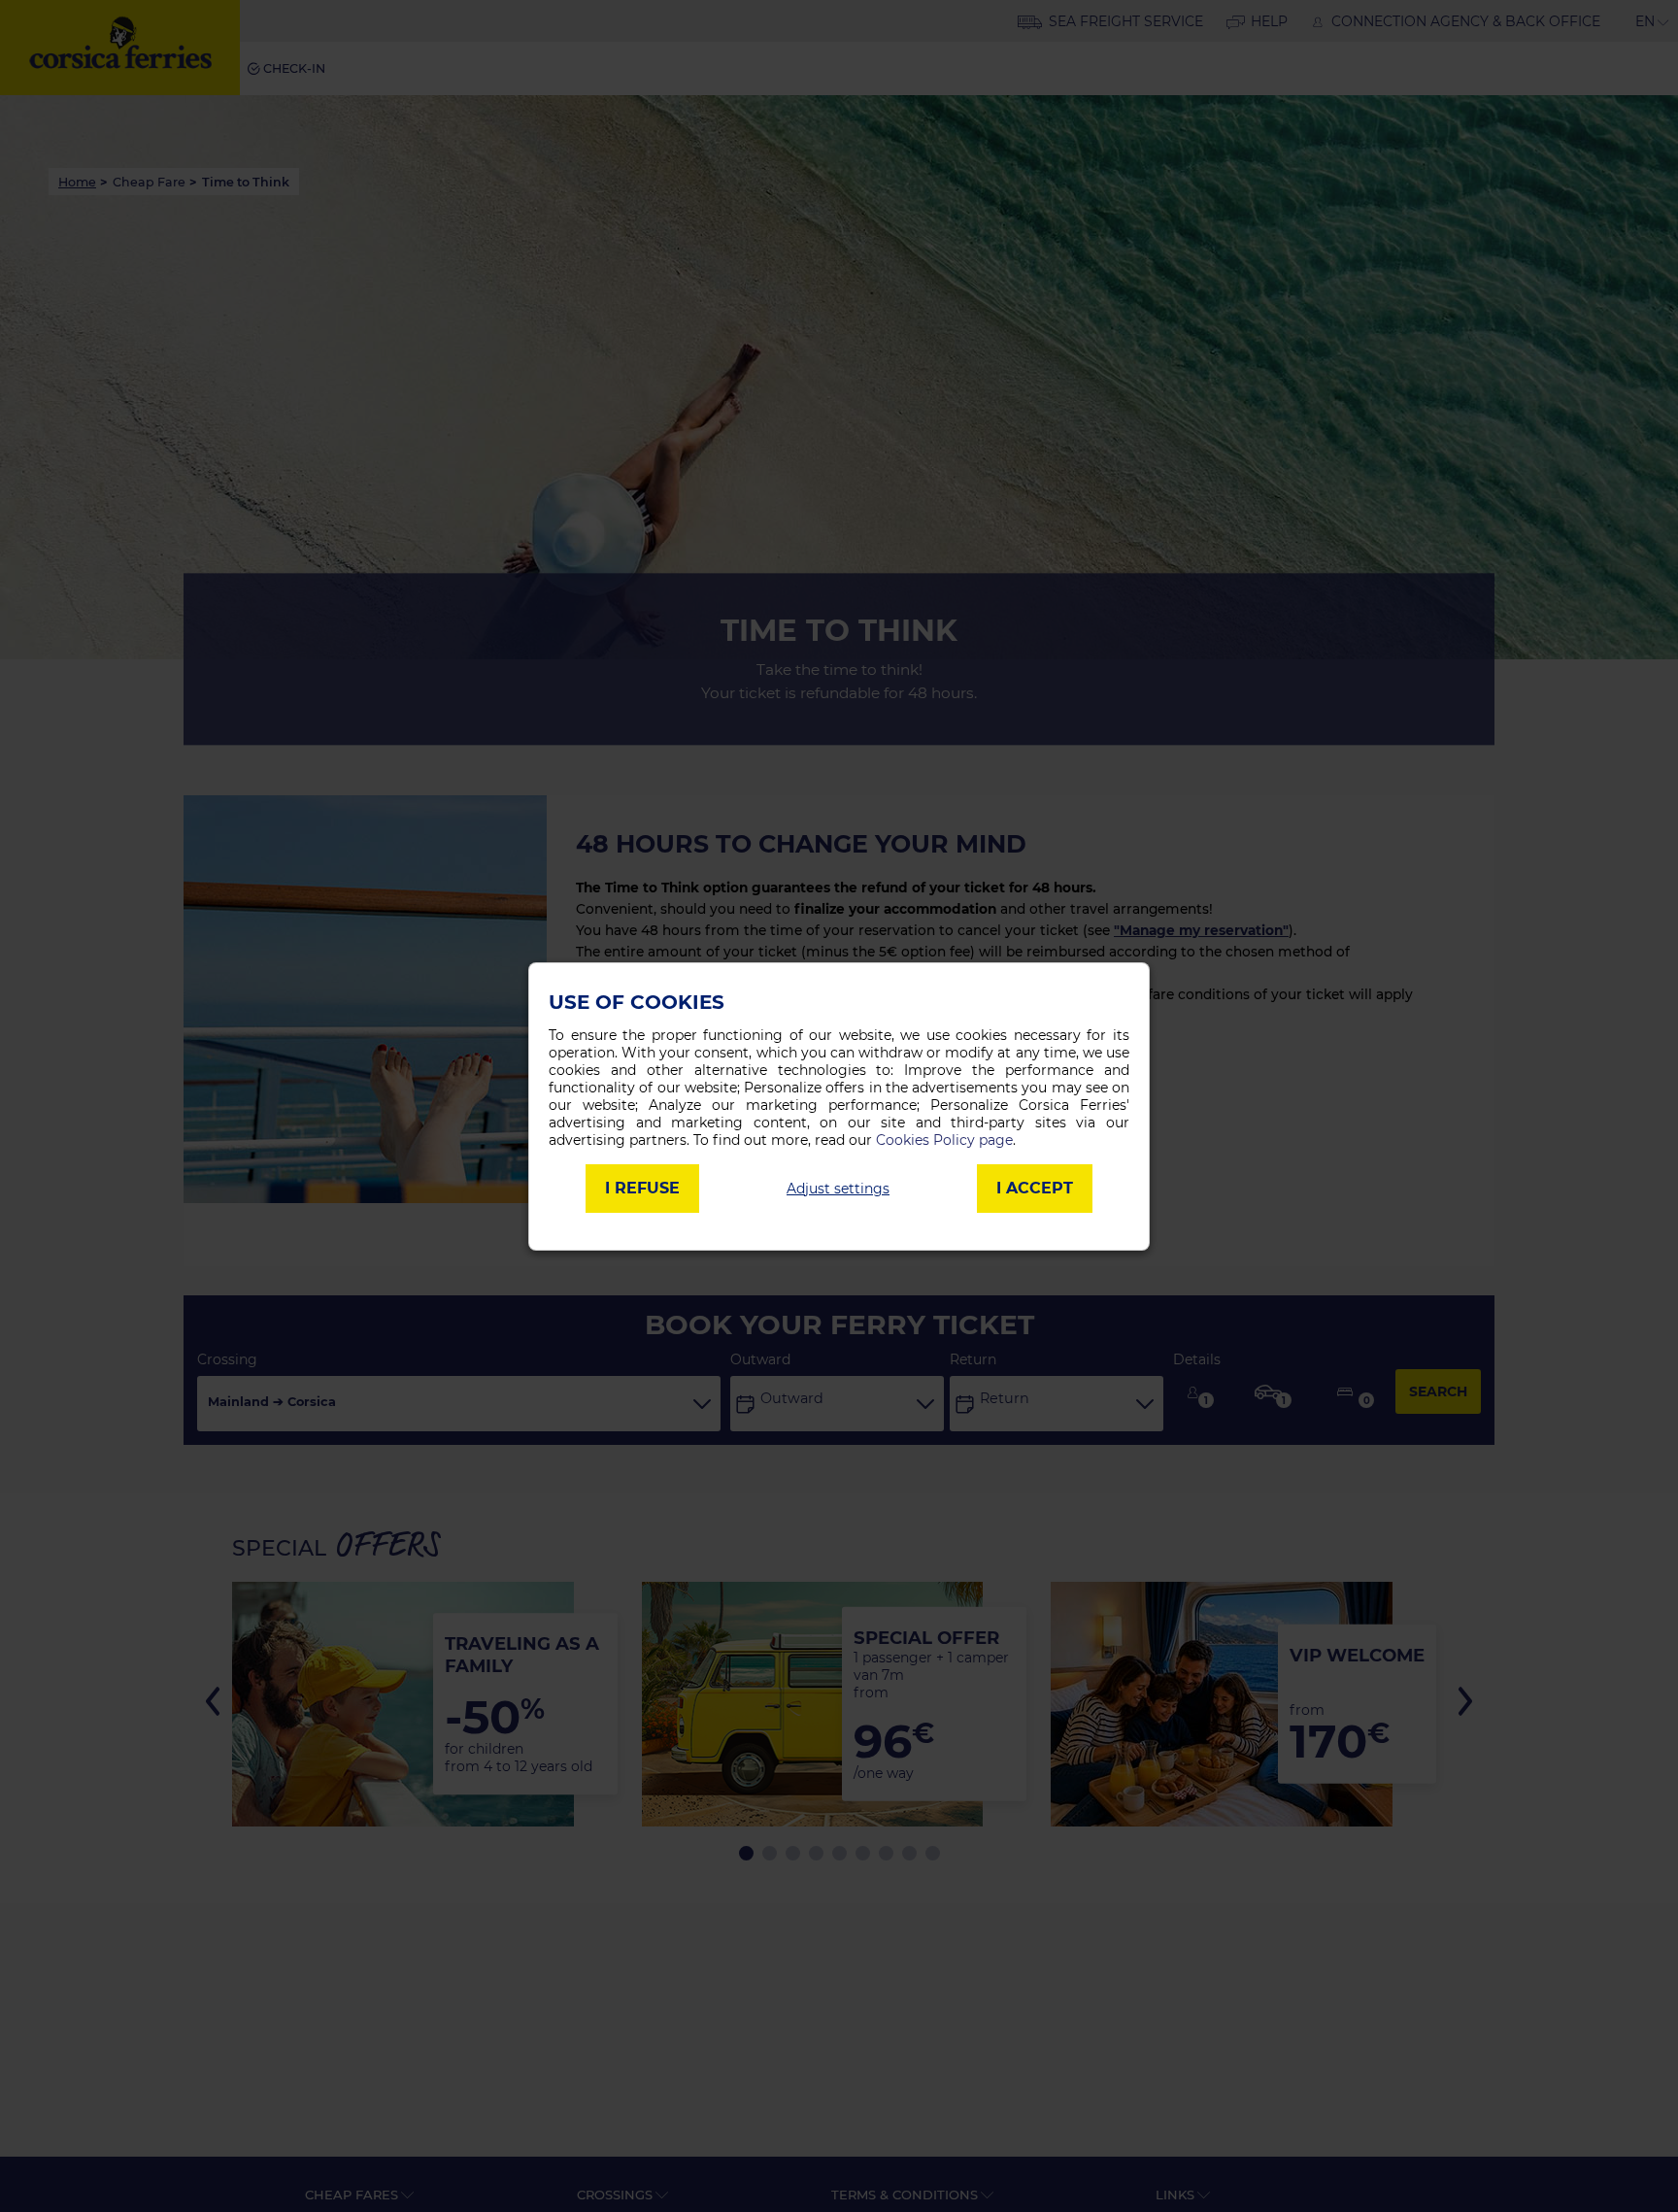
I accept (1035, 1188)
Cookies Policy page (944, 1140)
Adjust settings (838, 1189)
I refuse (642, 1188)
